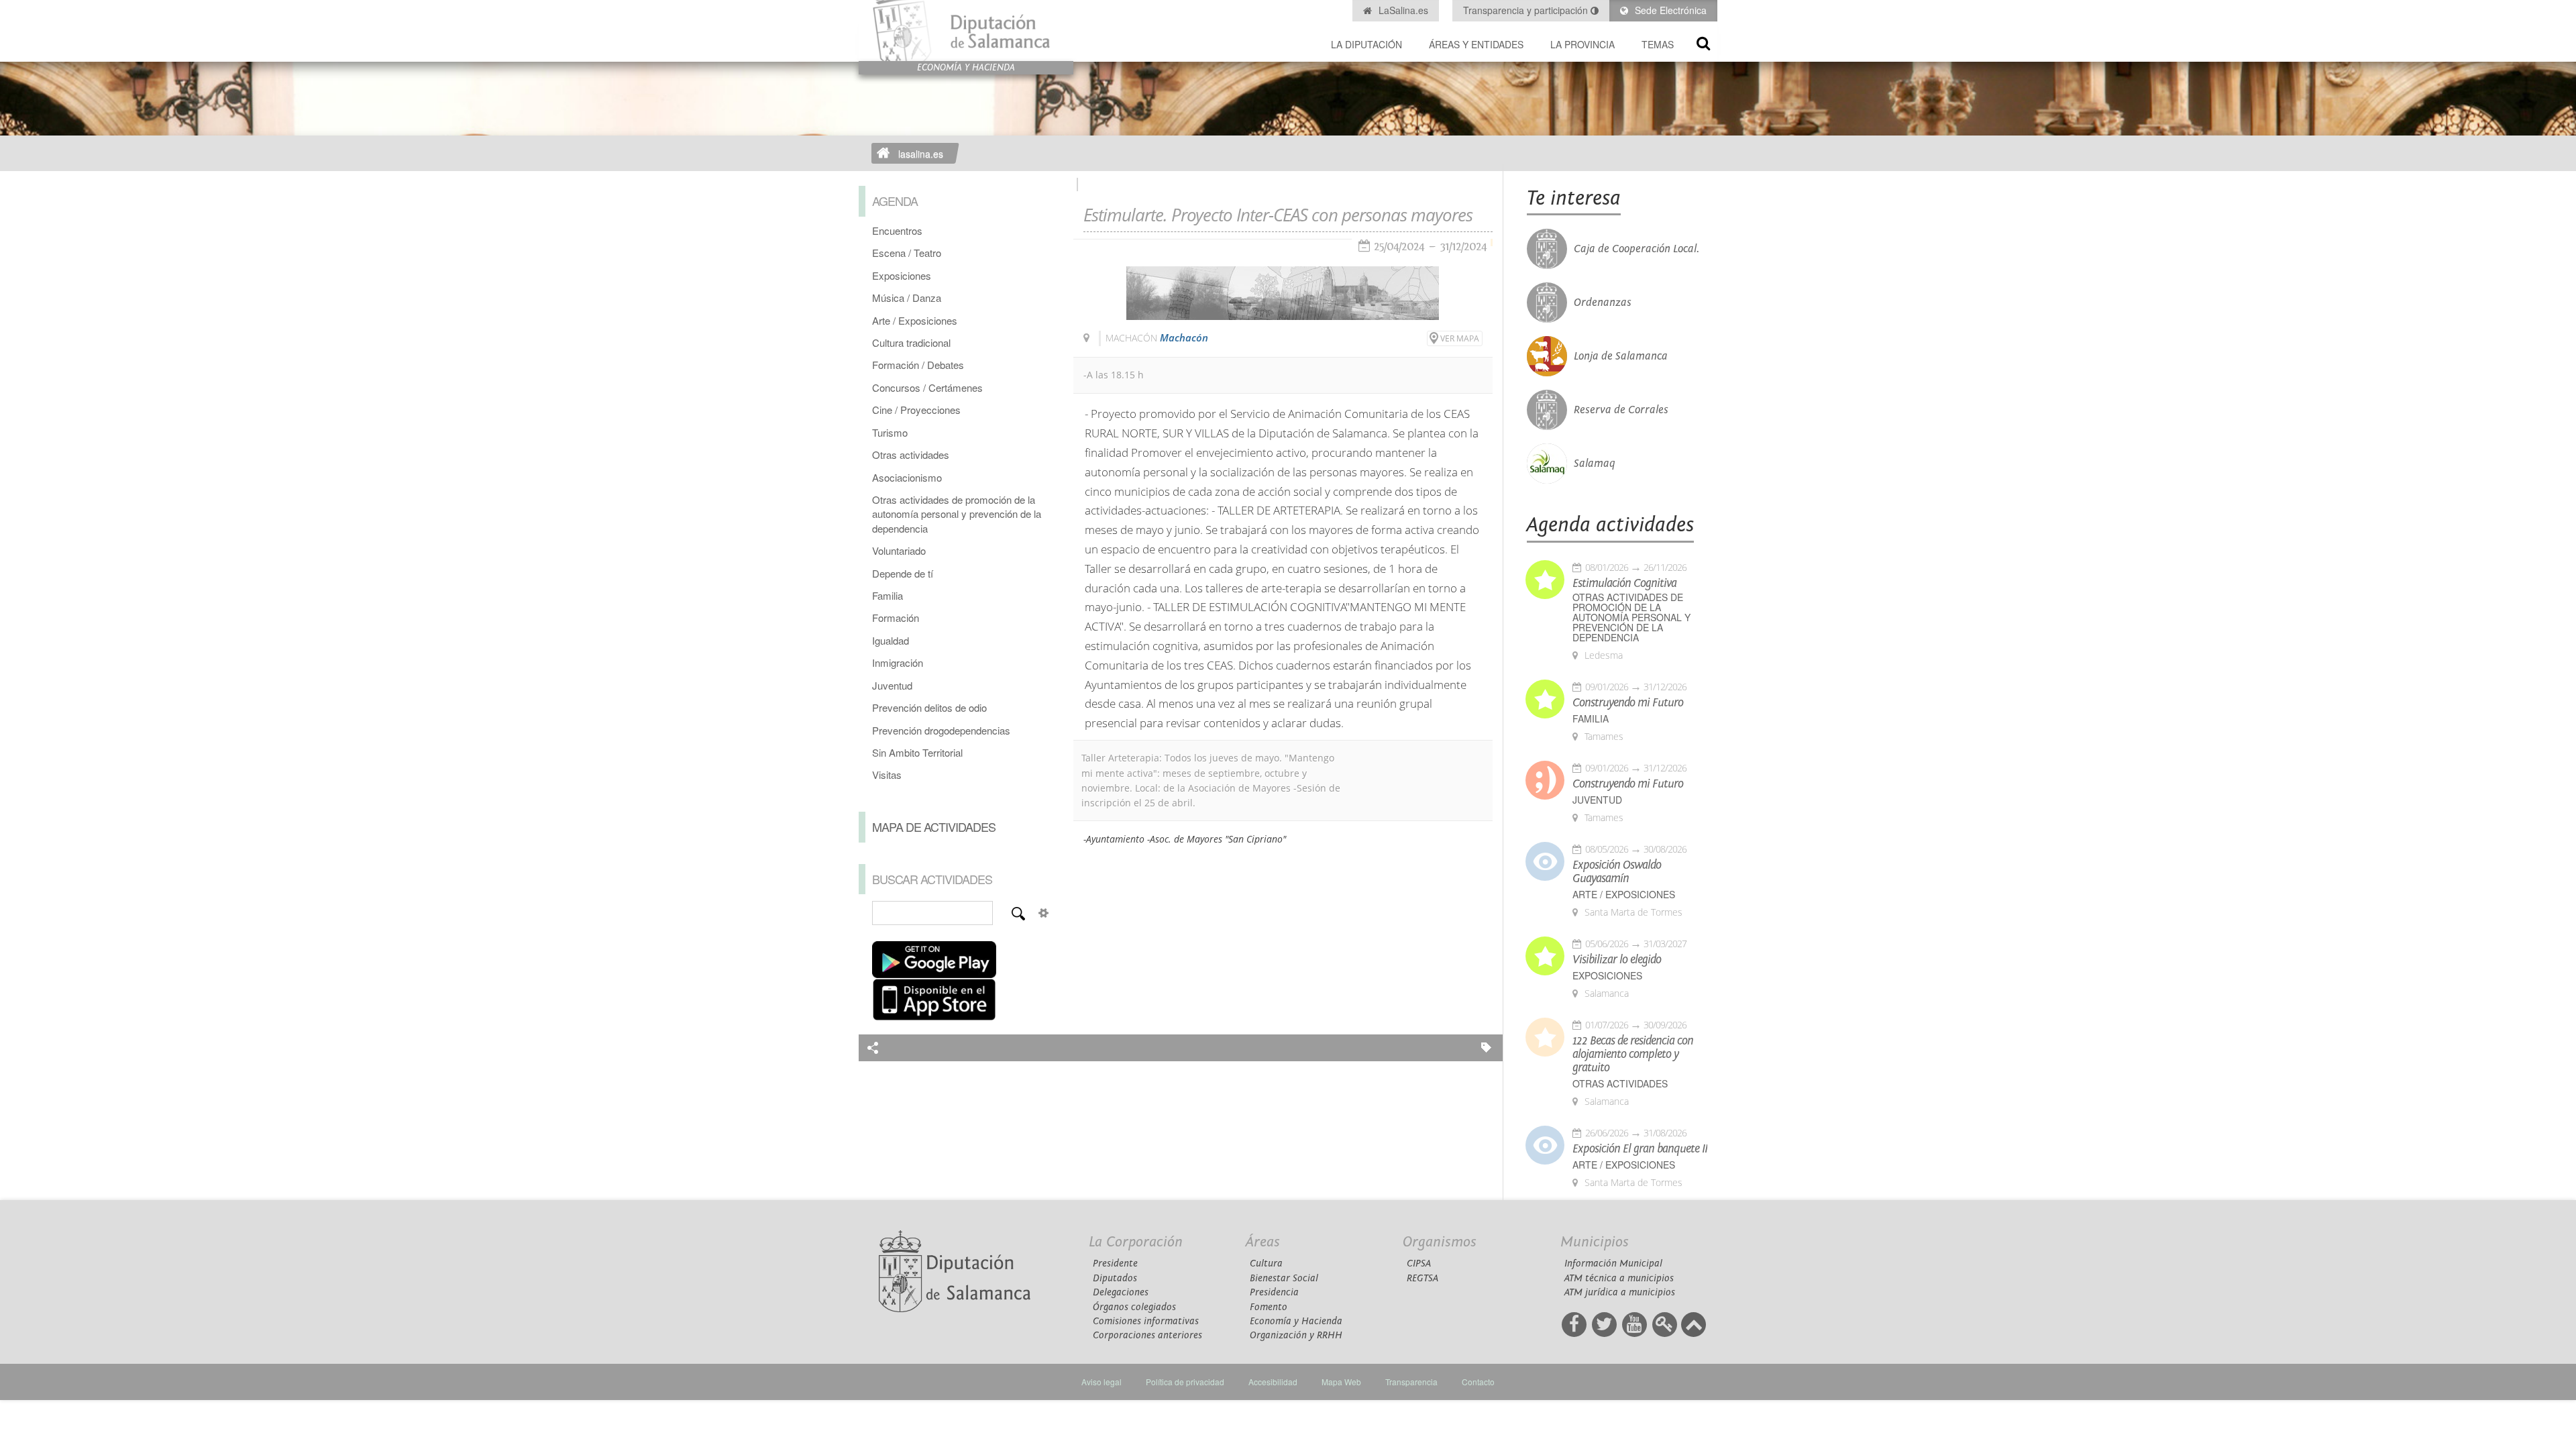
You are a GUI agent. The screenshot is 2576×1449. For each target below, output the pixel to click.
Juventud (892, 685)
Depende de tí (903, 573)
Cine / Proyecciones (916, 410)
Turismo (890, 432)
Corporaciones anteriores (1147, 1335)
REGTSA (1423, 1278)
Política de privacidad (1185, 1382)
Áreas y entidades (1476, 44)
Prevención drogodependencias (941, 730)
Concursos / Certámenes (927, 387)
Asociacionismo (907, 477)
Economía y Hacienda (1296, 1321)
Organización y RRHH (1296, 1335)
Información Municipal (1613, 1264)
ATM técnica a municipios (1619, 1278)
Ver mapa (1460, 338)
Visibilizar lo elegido (1617, 960)
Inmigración (898, 662)
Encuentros (897, 230)
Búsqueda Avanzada (1044, 913)
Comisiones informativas (1146, 1321)
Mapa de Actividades (934, 826)
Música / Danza (907, 298)
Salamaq (1595, 464)
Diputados (1115, 1278)
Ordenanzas (1603, 303)
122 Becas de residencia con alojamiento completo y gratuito (1633, 1055)
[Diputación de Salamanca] (966, 31)
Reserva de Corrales (1621, 410)
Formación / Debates (918, 365)
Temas (1658, 44)
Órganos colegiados (1134, 1307)
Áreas (1263, 1242)
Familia (888, 595)
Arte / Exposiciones (915, 320)
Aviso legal (1102, 1382)
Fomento (1269, 1307)
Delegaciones (1121, 1292)
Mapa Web (1341, 1382)
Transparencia (1411, 1382)
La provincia (1582, 44)
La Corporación (1136, 1242)
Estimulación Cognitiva (1624, 584)
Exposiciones (902, 275)
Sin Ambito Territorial (917, 752)
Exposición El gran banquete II (1640, 1149)
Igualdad (891, 640)
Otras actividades (911, 454)
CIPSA (1419, 1264)
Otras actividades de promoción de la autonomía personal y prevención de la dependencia (957, 514)
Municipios (1595, 1242)
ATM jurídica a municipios (1620, 1292)
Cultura (1266, 1264)
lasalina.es (921, 154)
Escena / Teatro (907, 253)
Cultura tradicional (911, 342)
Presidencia (1274, 1292)
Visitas (887, 774)
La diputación (1366, 44)
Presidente (1115, 1264)
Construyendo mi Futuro (1628, 703)
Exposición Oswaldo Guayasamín (1617, 872)
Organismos (1440, 1242)
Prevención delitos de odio (929, 707)
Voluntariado (899, 550)
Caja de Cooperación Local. (1636, 249)
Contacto (1478, 1382)
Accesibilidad (1273, 1382)
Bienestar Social (1284, 1278)
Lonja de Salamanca (1621, 356)
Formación (896, 618)
